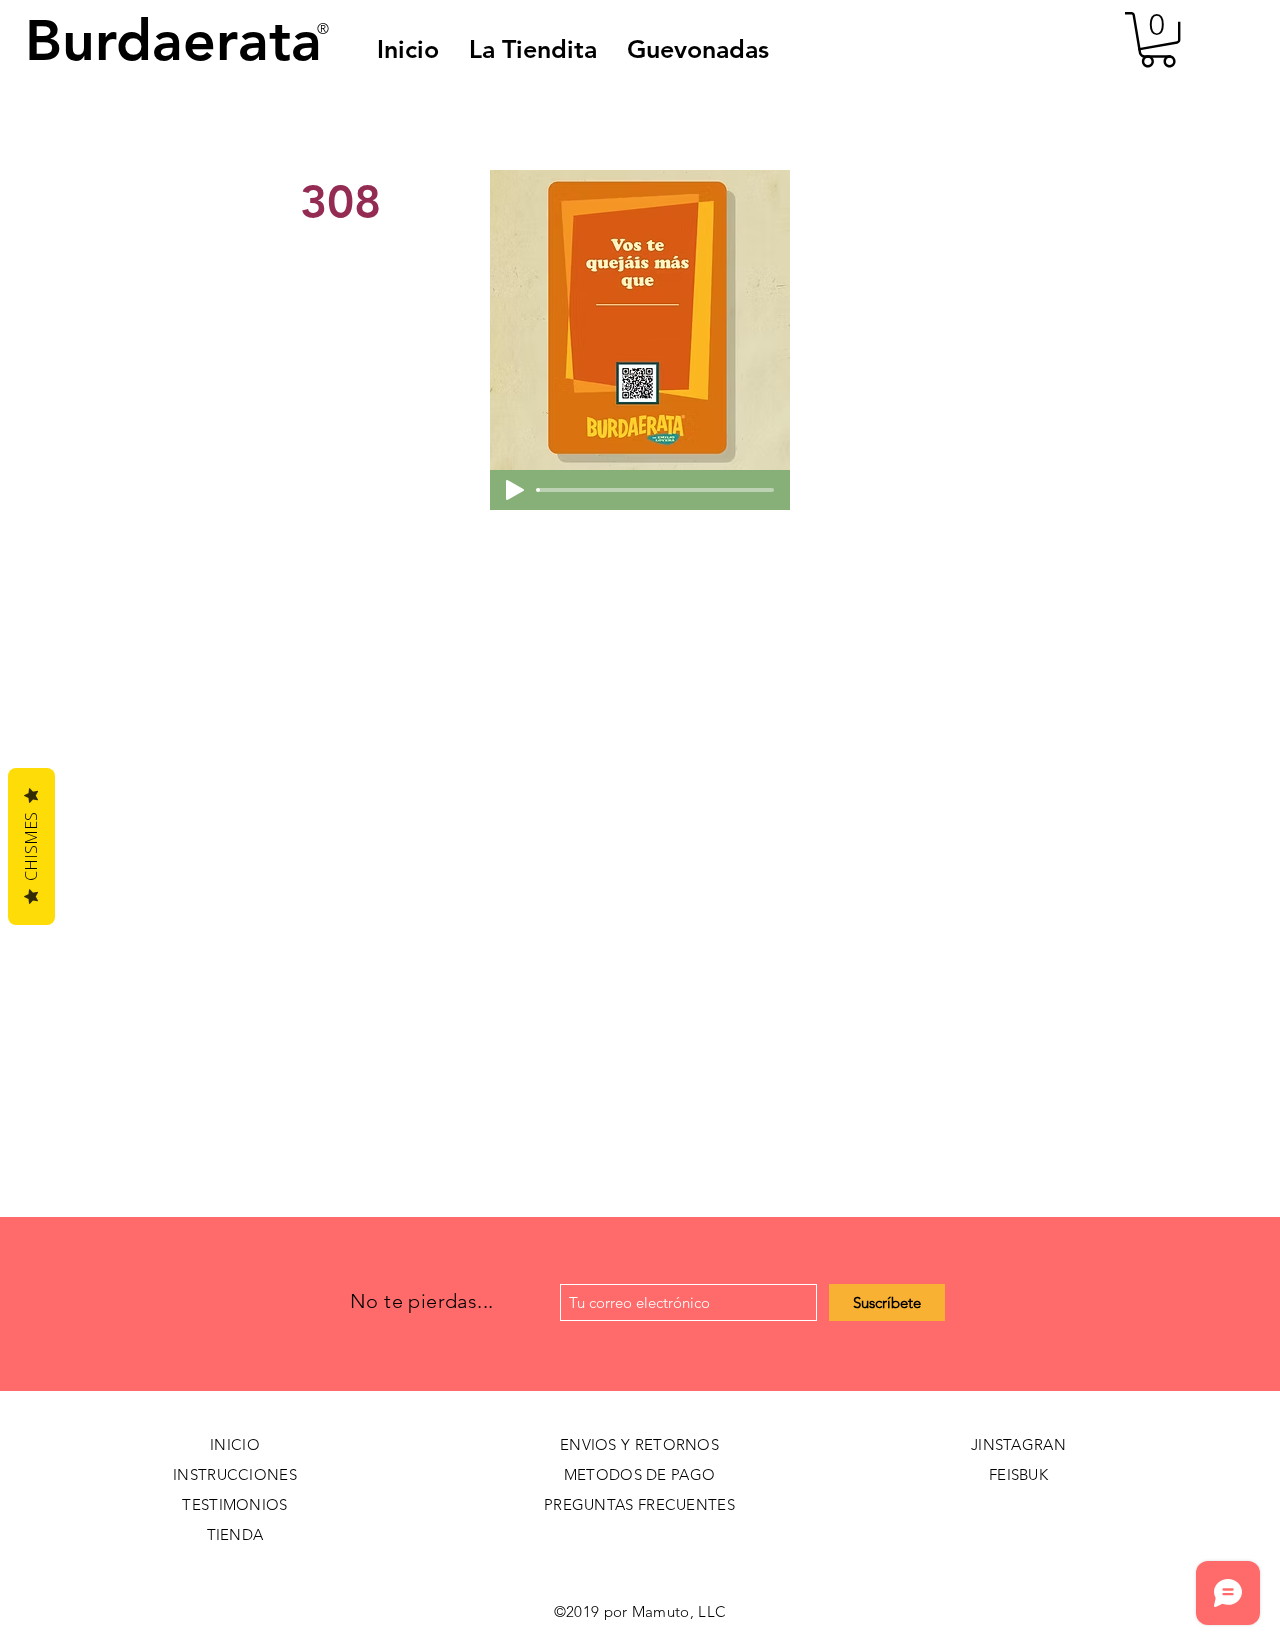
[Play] (515, 490)
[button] (698, 49)
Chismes (31, 846)
